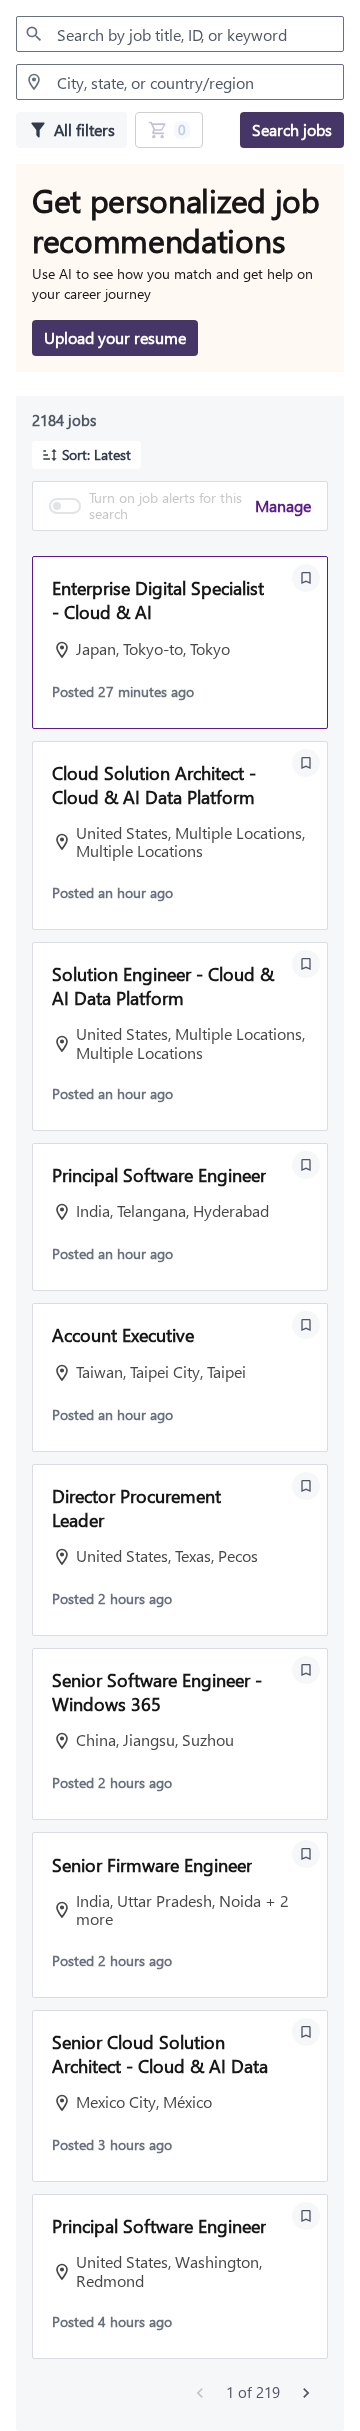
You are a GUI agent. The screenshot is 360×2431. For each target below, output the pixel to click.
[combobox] (180, 34)
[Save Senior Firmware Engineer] (306, 1854)
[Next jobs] (306, 2393)
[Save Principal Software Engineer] (306, 1165)
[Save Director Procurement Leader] (306, 1486)
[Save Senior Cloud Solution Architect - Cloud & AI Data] (306, 2032)
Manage (283, 505)
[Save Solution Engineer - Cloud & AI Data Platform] (306, 964)
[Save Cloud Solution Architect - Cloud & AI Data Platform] (306, 763)
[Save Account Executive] (306, 1325)
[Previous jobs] (200, 2393)
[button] (86, 455)
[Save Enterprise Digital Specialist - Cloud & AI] (306, 578)
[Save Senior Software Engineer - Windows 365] (306, 1670)
